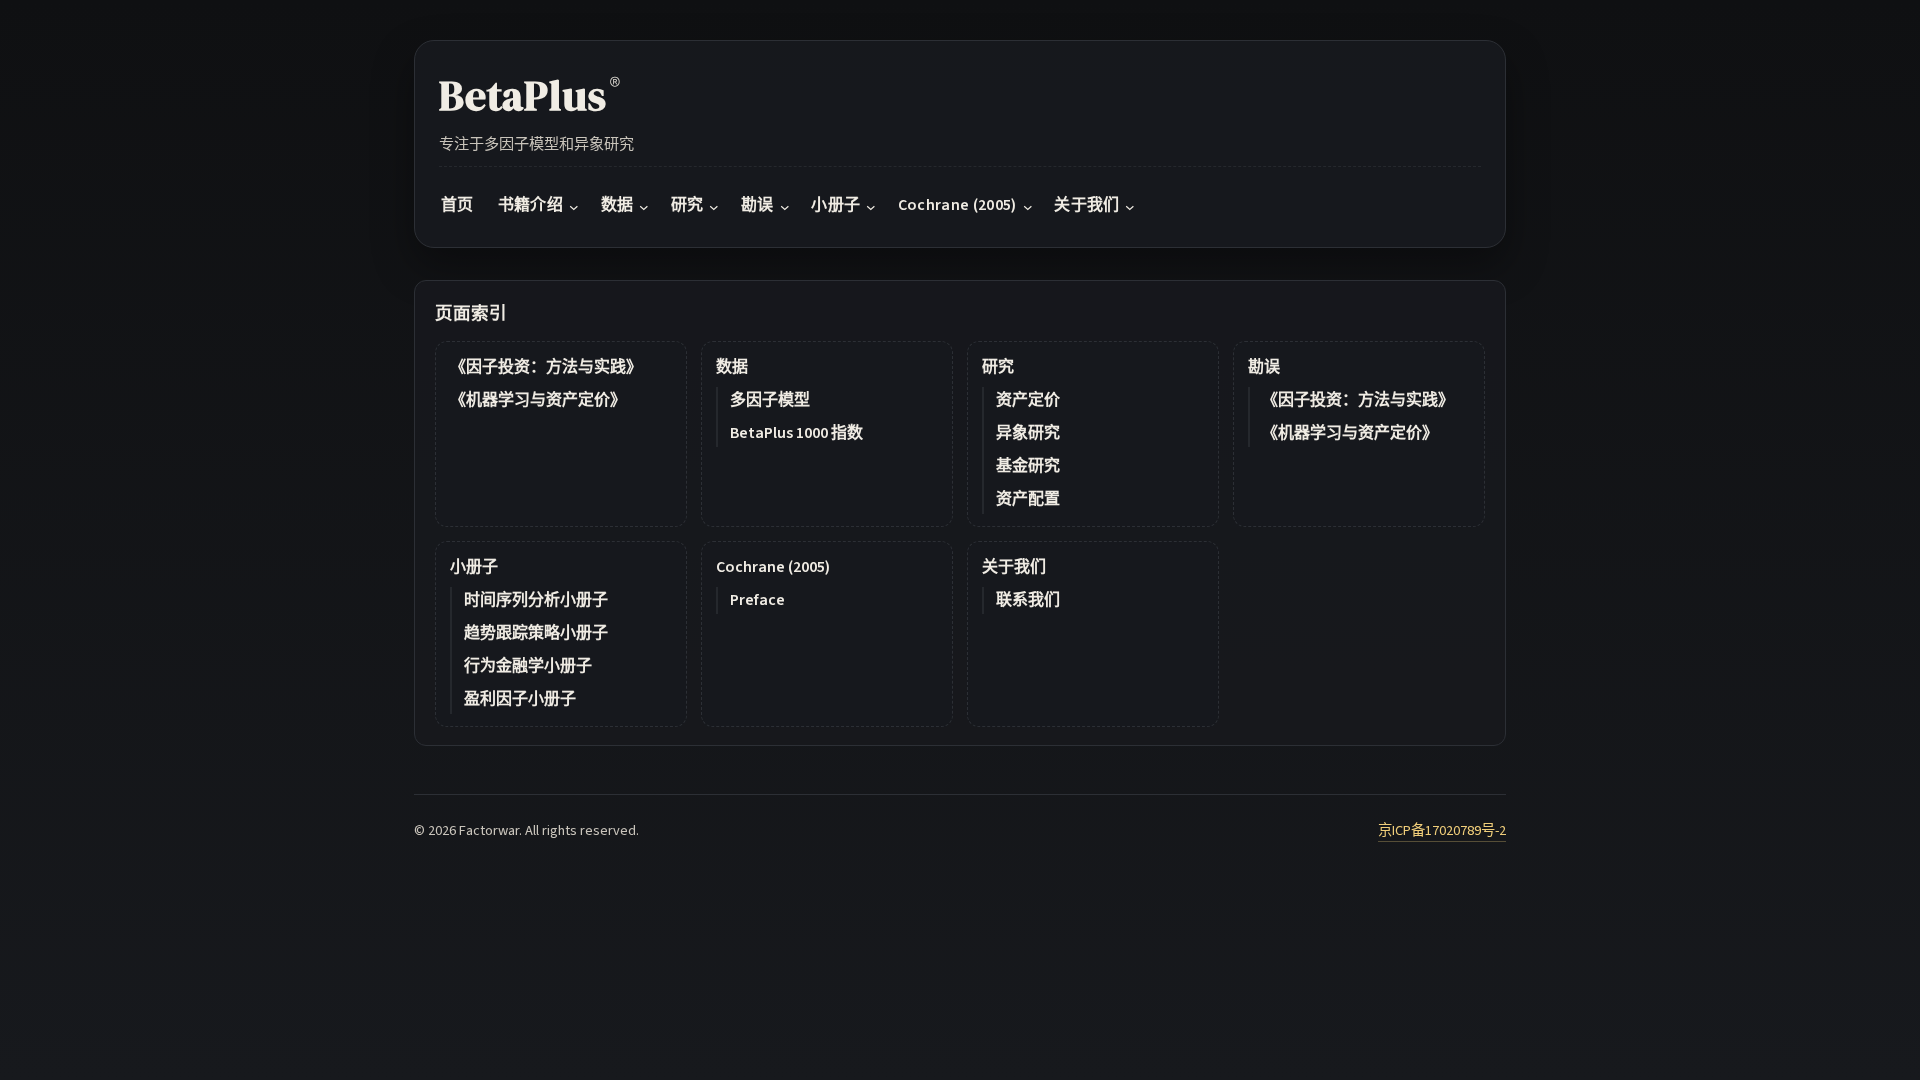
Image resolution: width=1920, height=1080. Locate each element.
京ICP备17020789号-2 (1442, 830)
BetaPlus (529, 95)
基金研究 (1028, 466)
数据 (732, 367)
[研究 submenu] (714, 206)
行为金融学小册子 (528, 666)
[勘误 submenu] (785, 206)
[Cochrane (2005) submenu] (1028, 206)
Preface (757, 600)
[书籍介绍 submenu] (574, 206)
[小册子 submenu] (871, 206)
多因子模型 (770, 400)
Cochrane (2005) (773, 567)
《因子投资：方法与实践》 (546, 367)
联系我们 (1028, 600)
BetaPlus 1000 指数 (796, 433)
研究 (998, 367)
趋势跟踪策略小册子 (536, 633)
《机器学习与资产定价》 (538, 400)
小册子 (474, 567)
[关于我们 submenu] (1130, 206)
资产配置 (1028, 499)
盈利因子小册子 (520, 699)
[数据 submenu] (644, 206)
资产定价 (1028, 400)
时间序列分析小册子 (536, 600)
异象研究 (1028, 433)
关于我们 (1014, 567)
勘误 (1264, 367)
